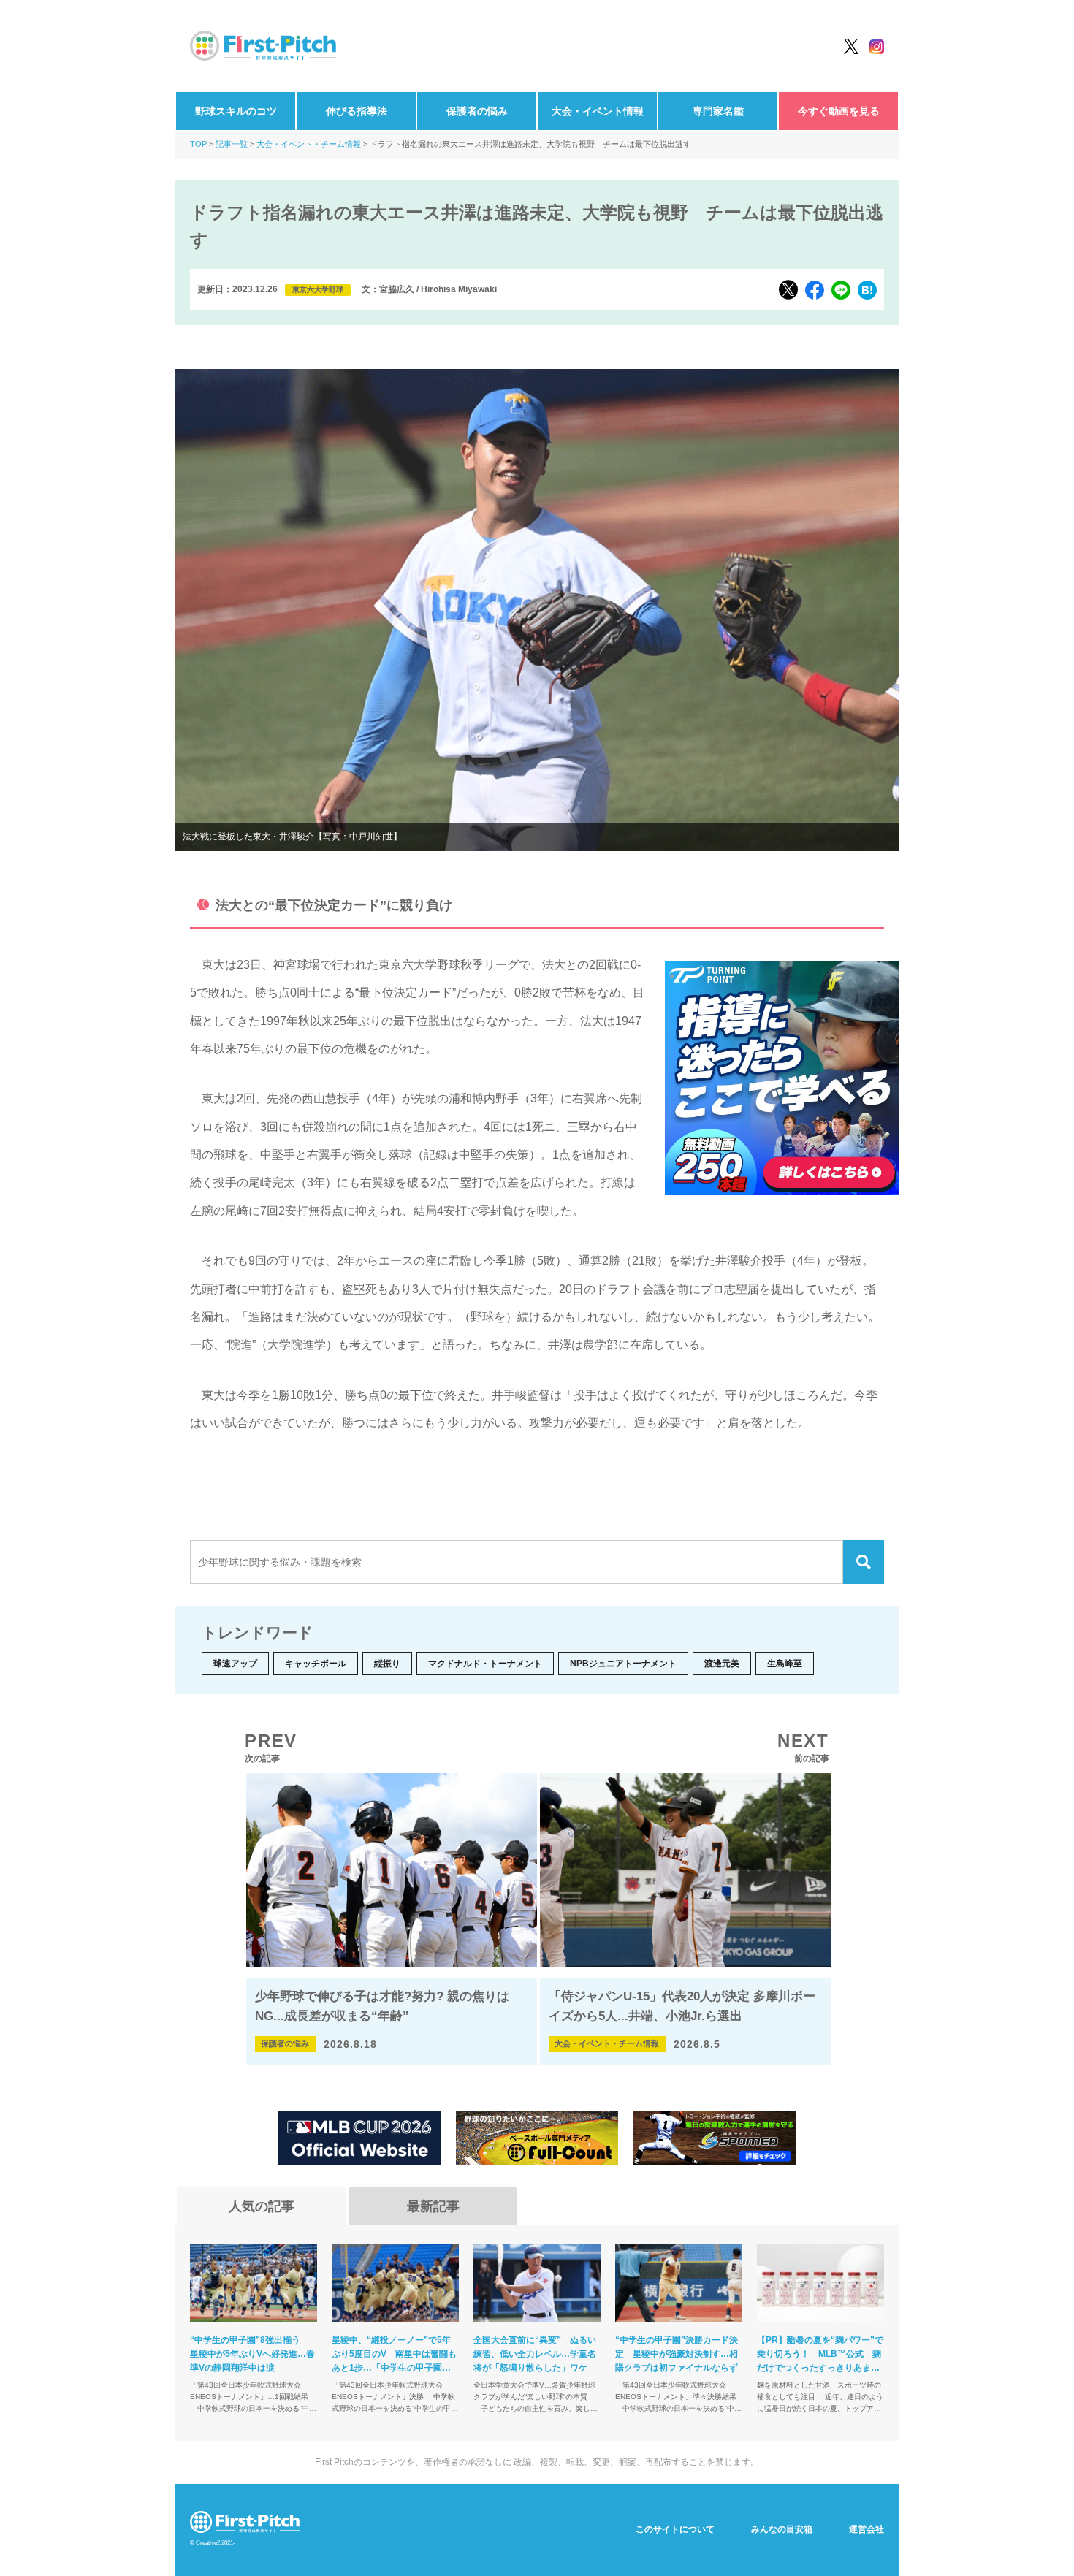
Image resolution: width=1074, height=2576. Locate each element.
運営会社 (867, 2529)
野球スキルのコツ (236, 111)
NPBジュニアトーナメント (623, 1664)
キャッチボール (316, 1664)
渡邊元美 (722, 1664)
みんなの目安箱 (782, 2529)
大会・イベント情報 (598, 111)
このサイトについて (675, 2529)
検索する (864, 1562)
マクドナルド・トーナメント (485, 1664)
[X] (788, 290)
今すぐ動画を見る (839, 111)
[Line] (841, 290)
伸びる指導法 (357, 111)
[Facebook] (815, 290)
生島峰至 (785, 1664)
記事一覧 (232, 144)
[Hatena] (867, 290)
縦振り (387, 1664)
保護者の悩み (477, 111)
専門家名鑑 (718, 111)
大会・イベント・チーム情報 (309, 144)
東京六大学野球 (318, 290)
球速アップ (235, 1664)
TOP (198, 144)
